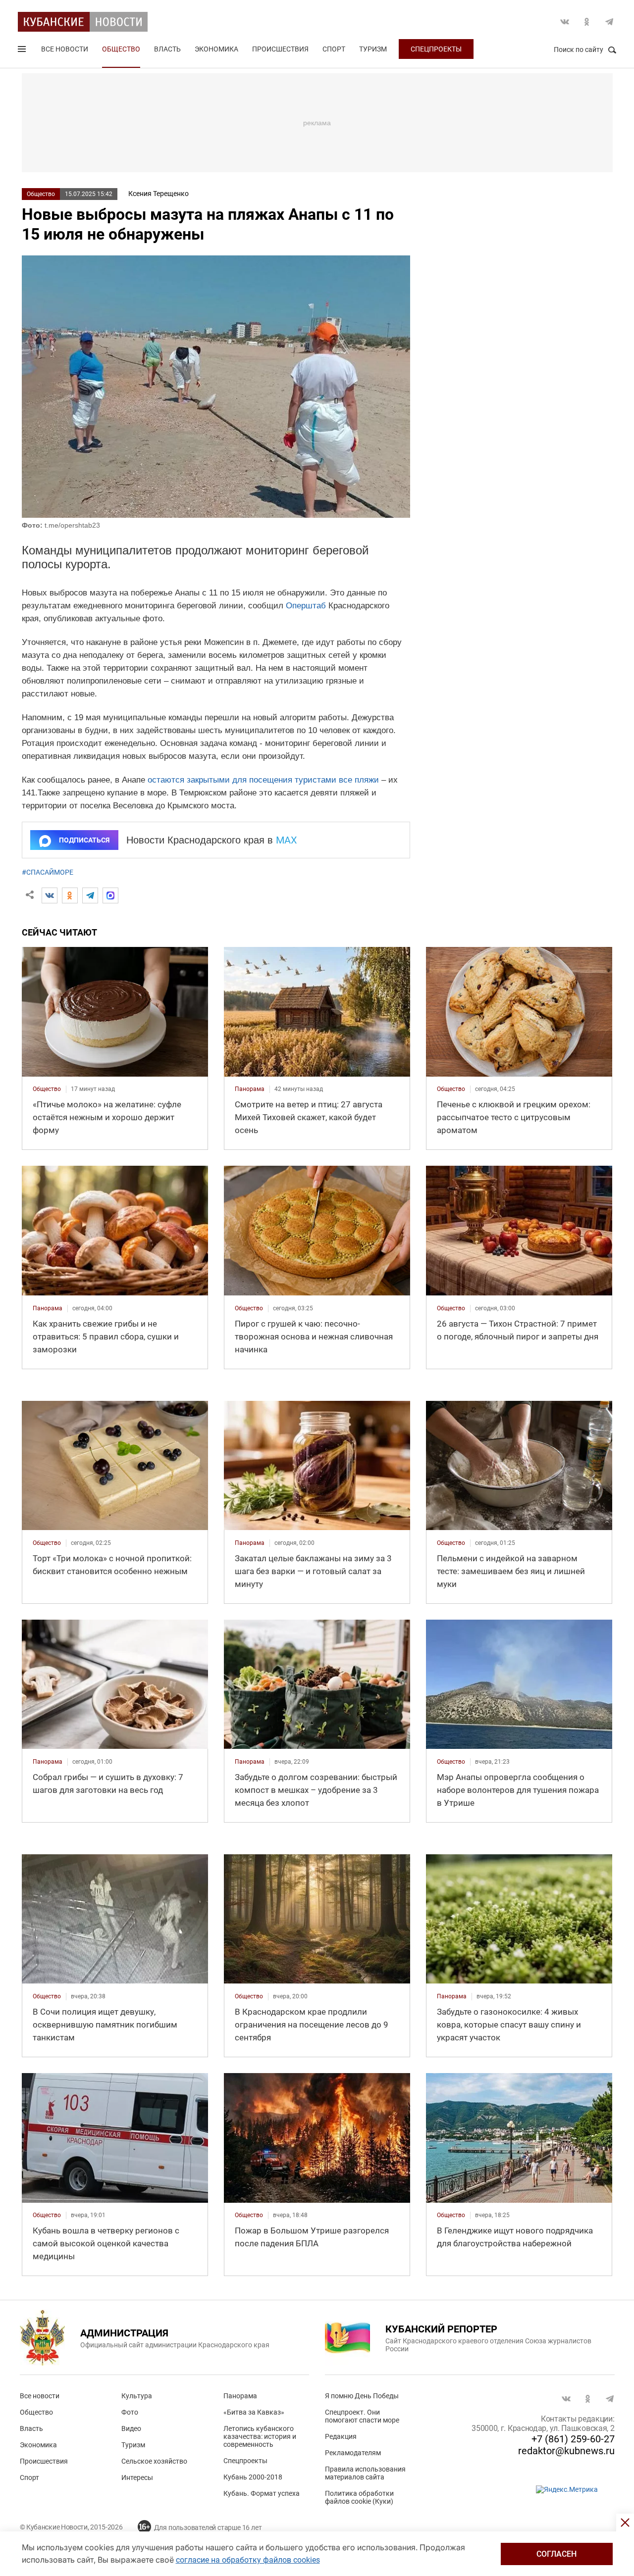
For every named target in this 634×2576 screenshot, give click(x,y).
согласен (556, 2554)
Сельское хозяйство (154, 2461)
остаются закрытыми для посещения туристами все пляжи (263, 780)
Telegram (609, 22)
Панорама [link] (250, 1089)
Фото (130, 2412)
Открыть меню (23, 51)
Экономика (216, 49)
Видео (131, 2428)
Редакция (341, 2436)
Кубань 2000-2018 (253, 2477)
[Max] (110, 895)
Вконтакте (565, 22)
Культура (137, 2396)
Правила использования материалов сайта (365, 2473)
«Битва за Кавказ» (254, 2412)
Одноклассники (587, 22)
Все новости (65, 49)
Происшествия (280, 49)
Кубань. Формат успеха (262, 2493)
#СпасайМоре (48, 872)
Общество (121, 49)
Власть (167, 49)
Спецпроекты (436, 49)
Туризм (373, 49)
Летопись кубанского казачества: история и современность (260, 2436)
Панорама (240, 2396)
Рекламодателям (353, 2453)
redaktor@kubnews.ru (566, 2451)
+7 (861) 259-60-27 (573, 2439)
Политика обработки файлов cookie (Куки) (359, 2497)
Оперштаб (306, 606)
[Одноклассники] (70, 895)
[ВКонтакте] (50, 895)
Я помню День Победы (362, 2396)
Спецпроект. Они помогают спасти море (362, 2416)
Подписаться (84, 840)
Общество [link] (47, 1089)
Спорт (334, 49)
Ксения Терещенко (158, 194)
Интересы (137, 2477)
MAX (287, 840)
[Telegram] (90, 895)
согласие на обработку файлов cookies (248, 2560)
